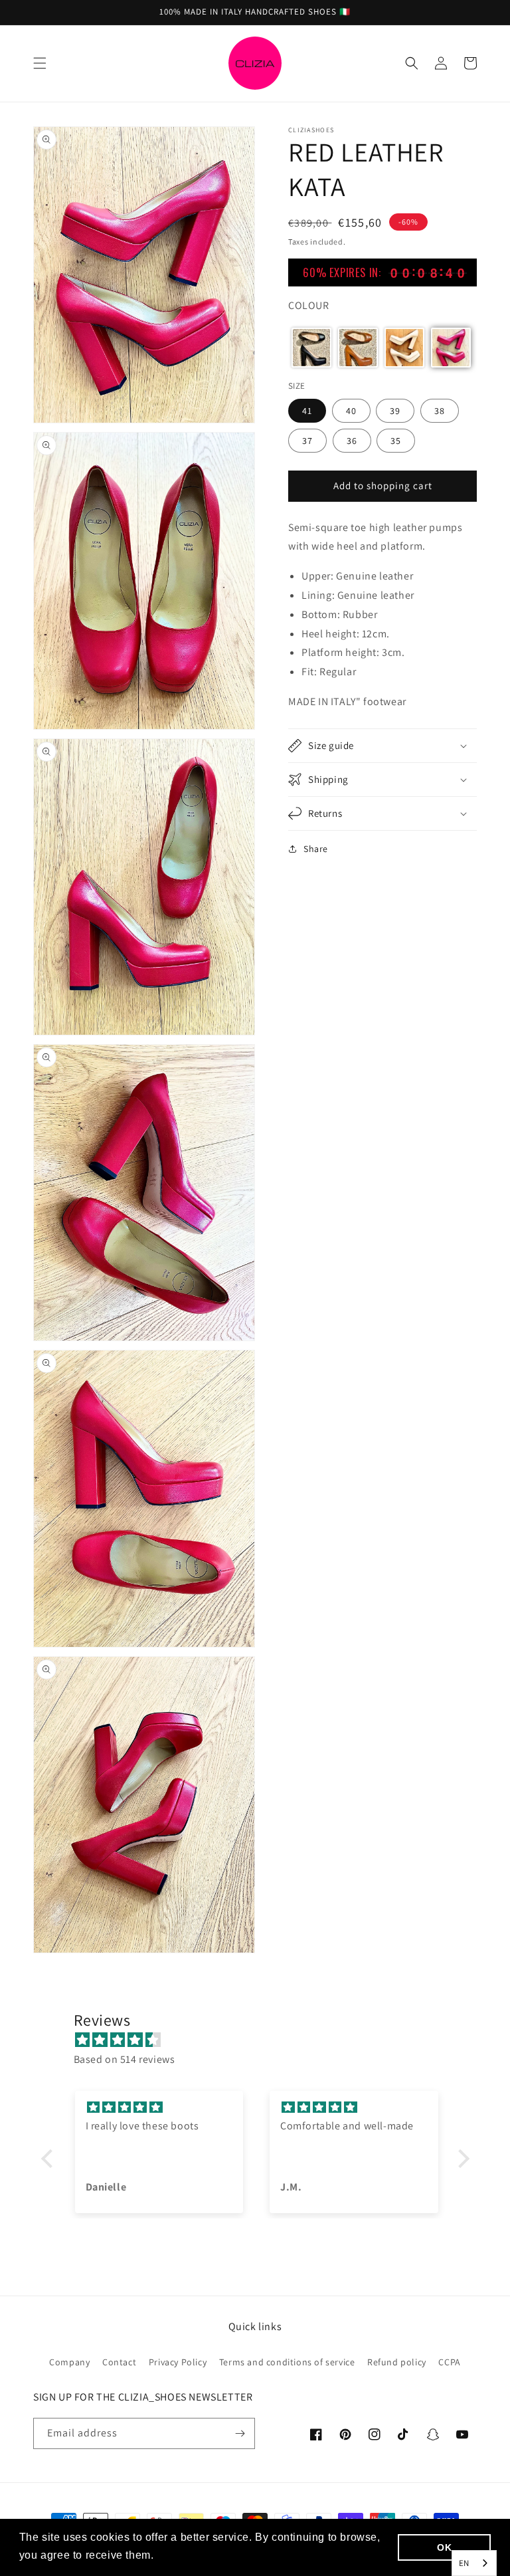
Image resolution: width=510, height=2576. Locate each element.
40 (351, 411)
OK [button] (444, 2547)
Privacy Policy (178, 2362)
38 (440, 411)
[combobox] (474, 2563)
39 (395, 411)
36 (352, 441)
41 (307, 411)
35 (396, 441)
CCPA (449, 2362)
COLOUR (309, 305)
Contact (119, 2362)
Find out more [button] (194, 2555)
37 (307, 441)
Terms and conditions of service (287, 2362)
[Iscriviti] (240, 2433)
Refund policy (397, 2362)
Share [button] (316, 849)
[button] (40, 63)
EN (464, 2563)
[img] (262, 2040)
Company (69, 2362)
